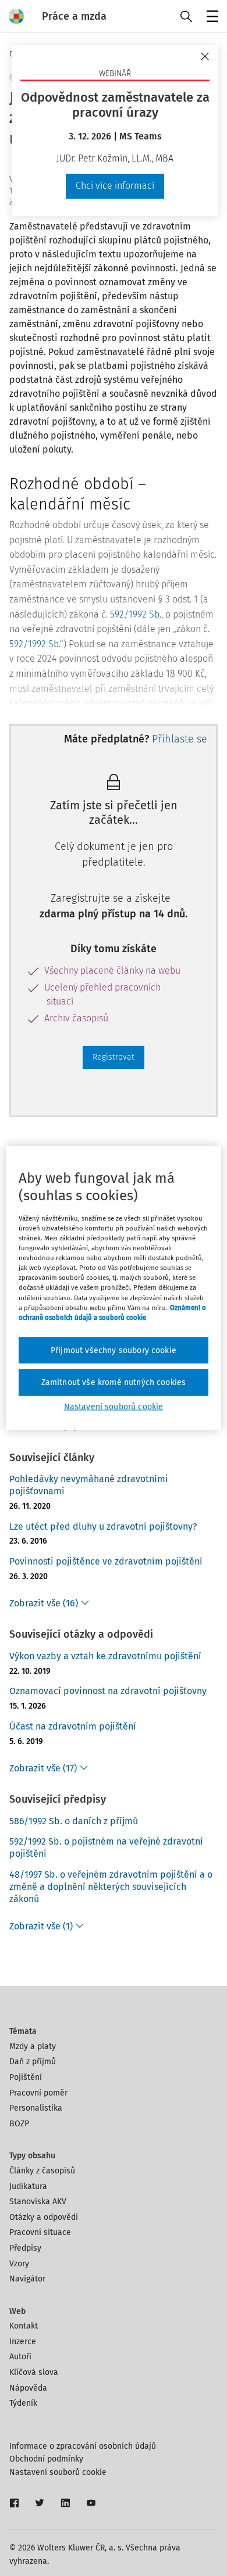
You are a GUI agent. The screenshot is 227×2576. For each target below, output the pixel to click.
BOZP (19, 2124)
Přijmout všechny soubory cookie (114, 1350)
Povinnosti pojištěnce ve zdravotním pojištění (106, 1561)
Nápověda (28, 2388)
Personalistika (36, 2108)
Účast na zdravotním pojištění (73, 1726)
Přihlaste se (180, 739)
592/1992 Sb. (136, 614)
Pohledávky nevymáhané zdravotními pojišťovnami (89, 1485)
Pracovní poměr (38, 2093)
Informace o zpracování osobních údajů (83, 2446)
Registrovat (114, 1057)
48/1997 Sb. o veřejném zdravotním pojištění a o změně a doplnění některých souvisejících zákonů (111, 1887)
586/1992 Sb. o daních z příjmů (74, 1821)
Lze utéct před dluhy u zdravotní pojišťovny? (103, 1526)
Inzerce (23, 2342)
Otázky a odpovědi (44, 2217)
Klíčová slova (34, 2372)
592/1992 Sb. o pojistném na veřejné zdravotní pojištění (106, 1847)
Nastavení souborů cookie (58, 2472)
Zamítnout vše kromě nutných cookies (114, 1382)
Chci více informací (115, 186)
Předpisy (25, 2248)
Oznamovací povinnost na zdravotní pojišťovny (108, 1691)
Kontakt (24, 2326)
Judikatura (28, 2186)
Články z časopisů (42, 2171)
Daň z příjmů (33, 2062)
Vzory (19, 2264)
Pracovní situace (40, 2232)
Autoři (20, 2357)
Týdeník (23, 2403)
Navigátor (27, 2279)
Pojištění (26, 2077)
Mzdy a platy (33, 2046)
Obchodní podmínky (46, 2459)
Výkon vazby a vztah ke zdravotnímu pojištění (105, 1656)
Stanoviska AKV (38, 2202)
